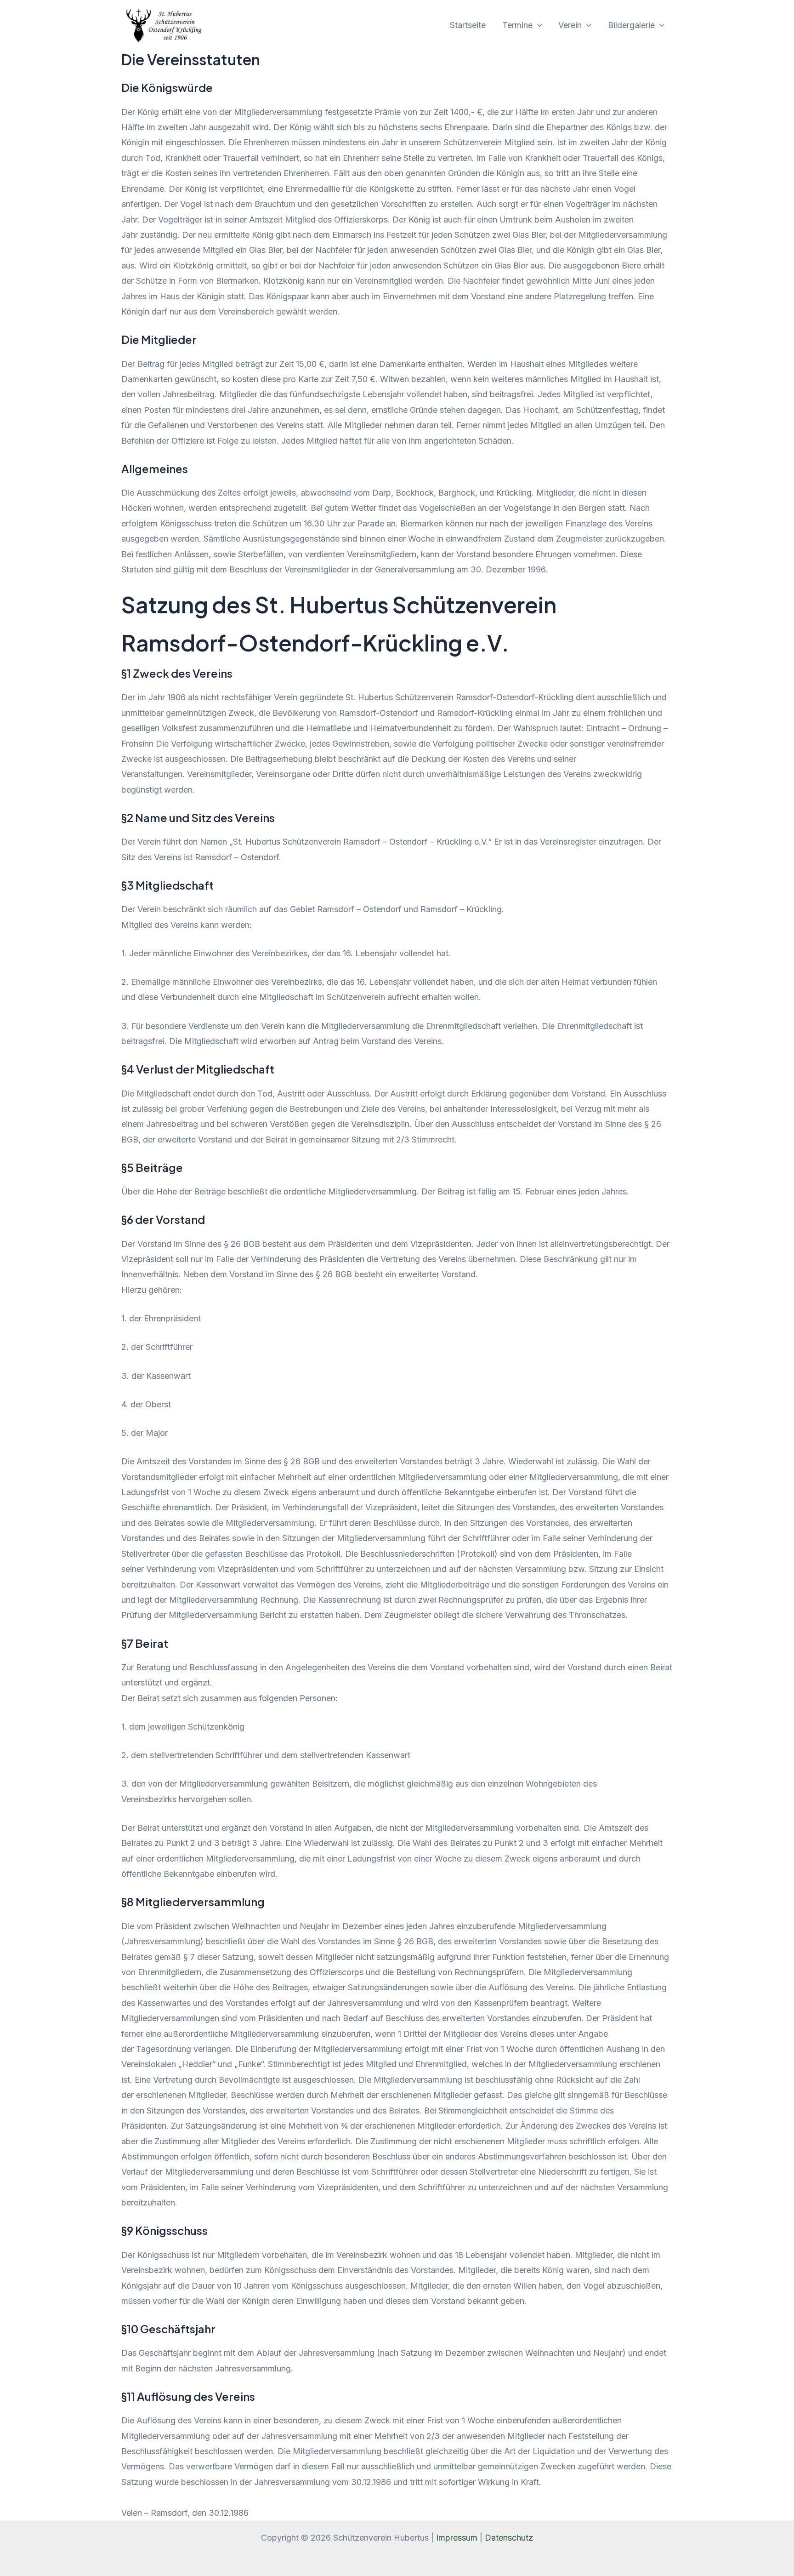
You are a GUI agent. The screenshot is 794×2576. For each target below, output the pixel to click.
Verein (570, 25)
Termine (517, 25)
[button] (537, 25)
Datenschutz (509, 2538)
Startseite (468, 25)
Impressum (457, 2538)
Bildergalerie (631, 25)
